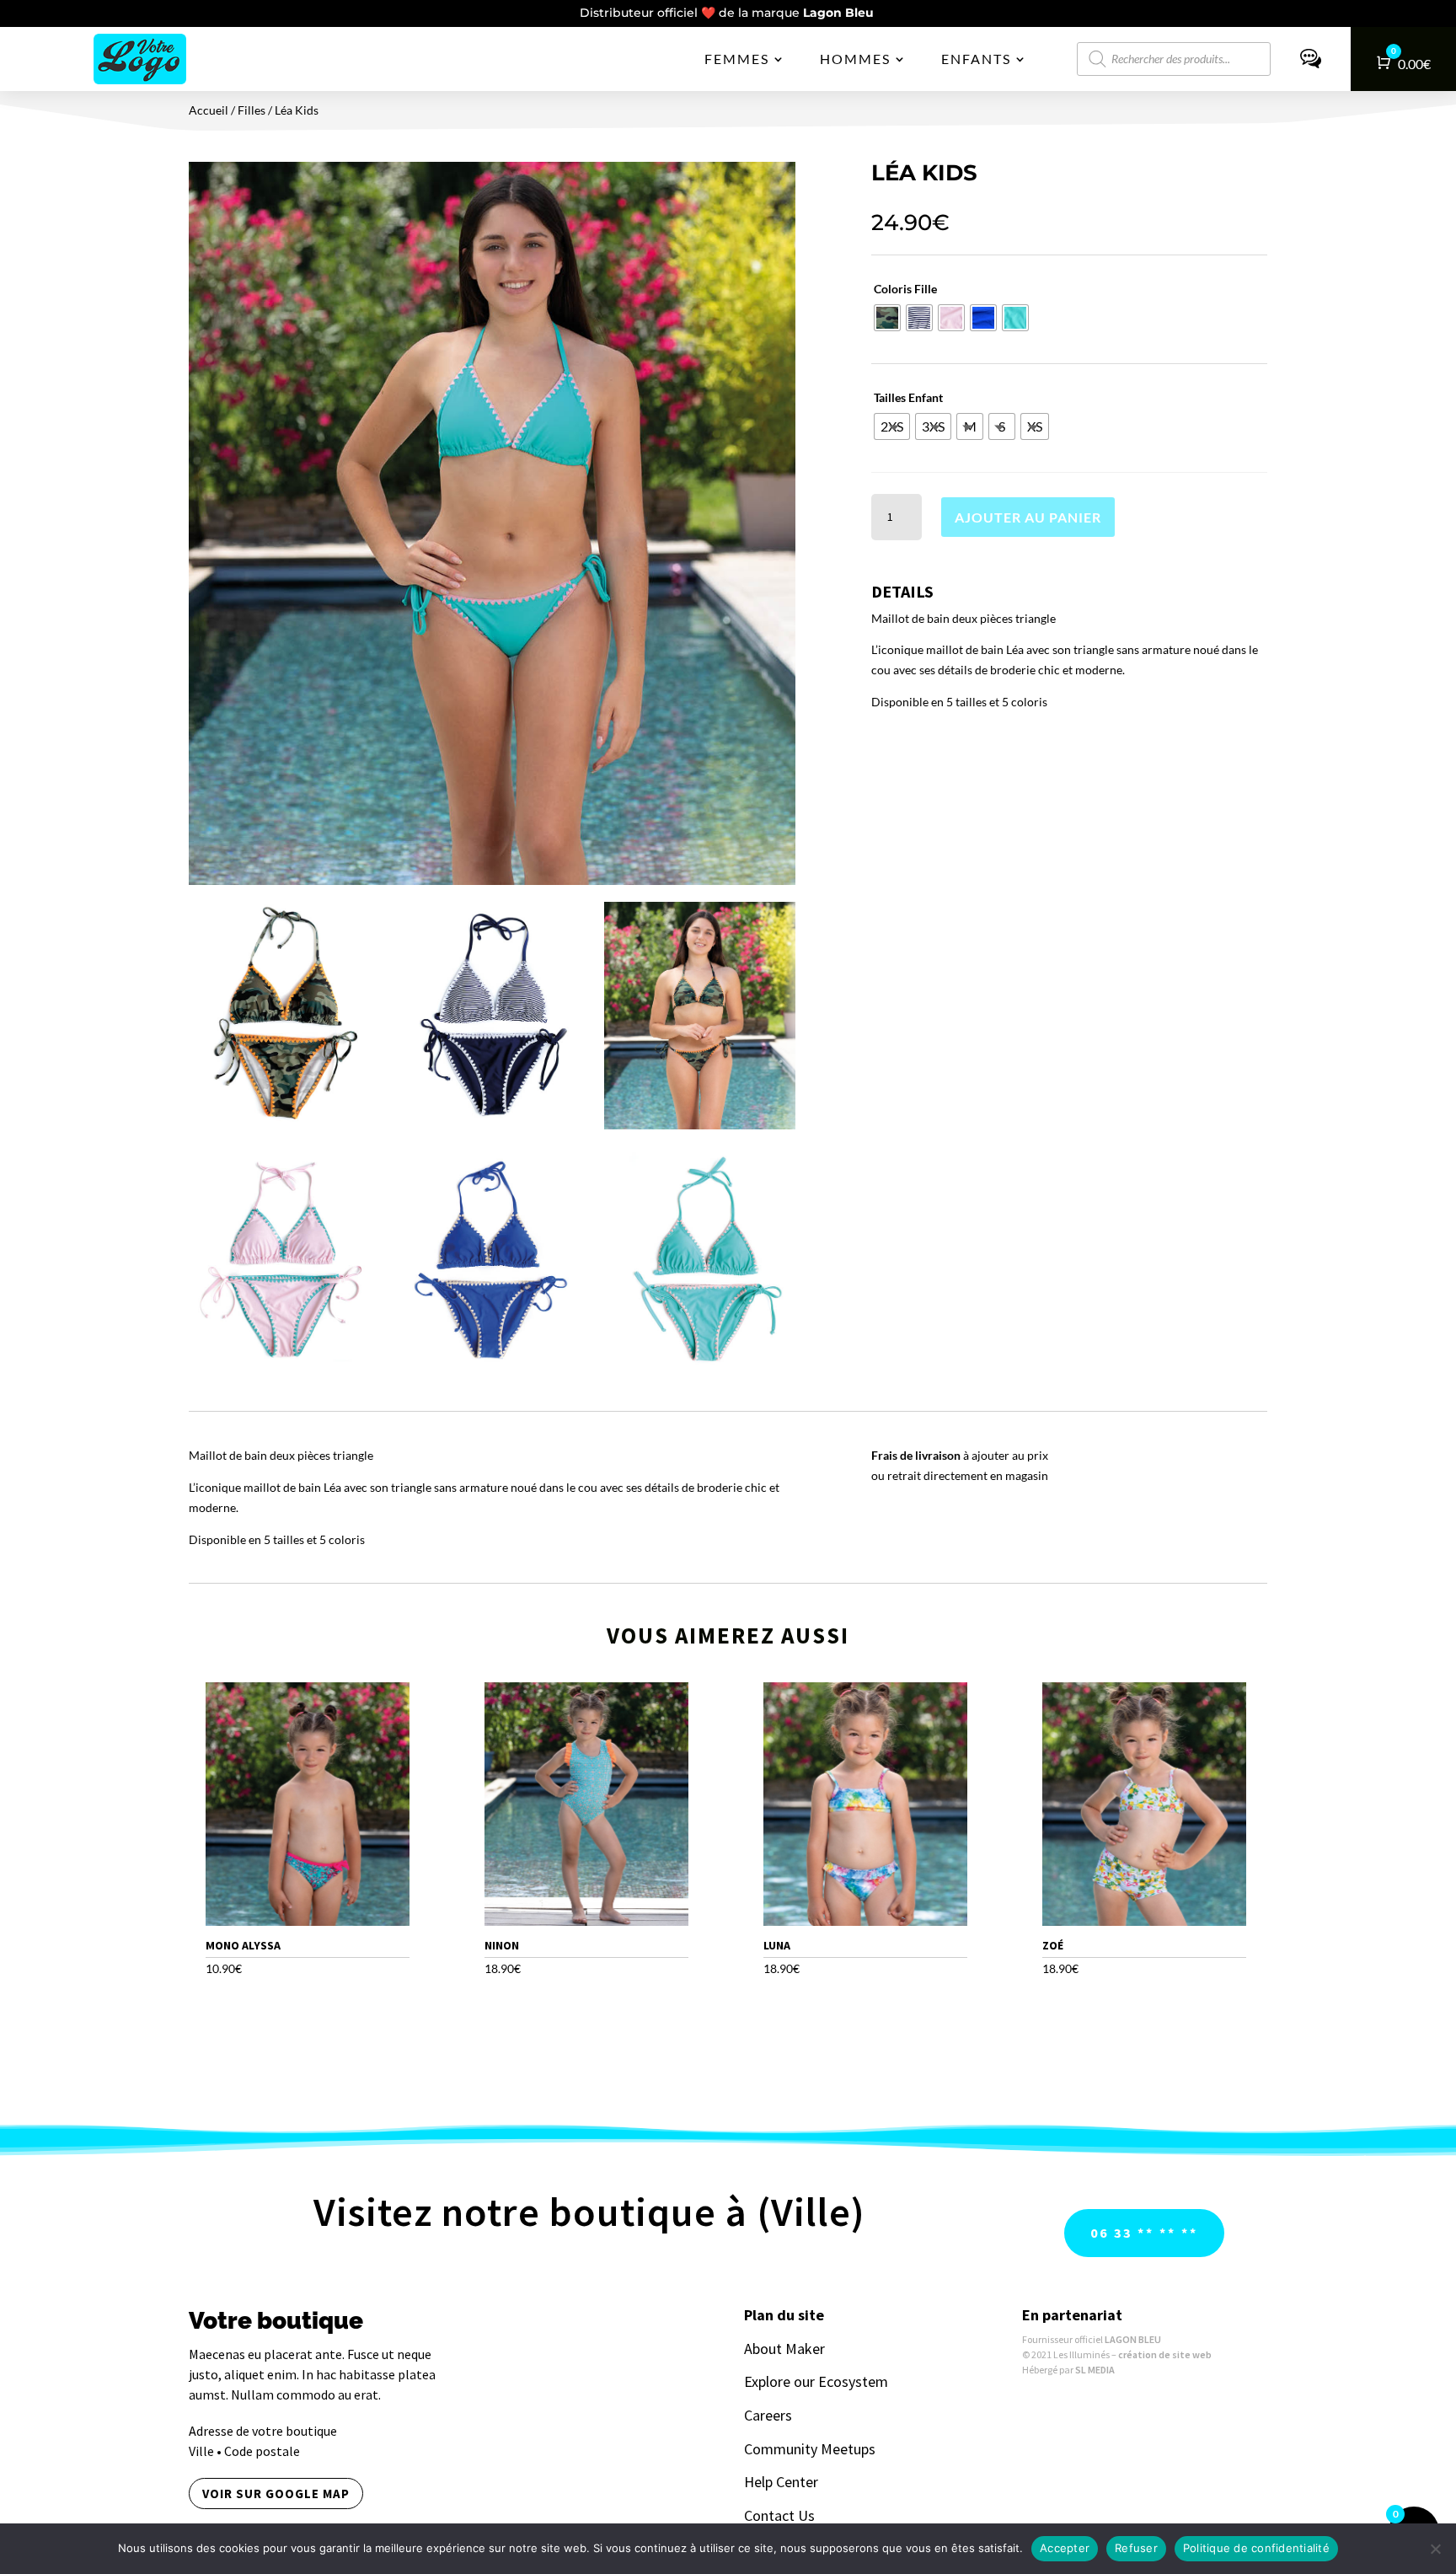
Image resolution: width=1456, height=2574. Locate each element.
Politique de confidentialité (1256, 2548)
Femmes (737, 59)
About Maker (784, 2349)
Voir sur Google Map (276, 2494)
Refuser (1136, 2548)
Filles (252, 110)
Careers (768, 2415)
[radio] (887, 318)
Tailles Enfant (908, 397)
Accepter (1065, 2548)
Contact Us (779, 2515)
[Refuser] (1435, 2549)
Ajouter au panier (1028, 517)
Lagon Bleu (840, 13)
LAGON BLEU (1133, 2339)
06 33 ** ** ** (1144, 2233)
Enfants (976, 59)
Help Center (781, 2482)
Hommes (855, 59)
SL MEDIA (1095, 2370)
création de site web (1165, 2354)
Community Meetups (810, 2449)
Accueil (209, 110)
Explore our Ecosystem (816, 2381)
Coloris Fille (905, 289)
